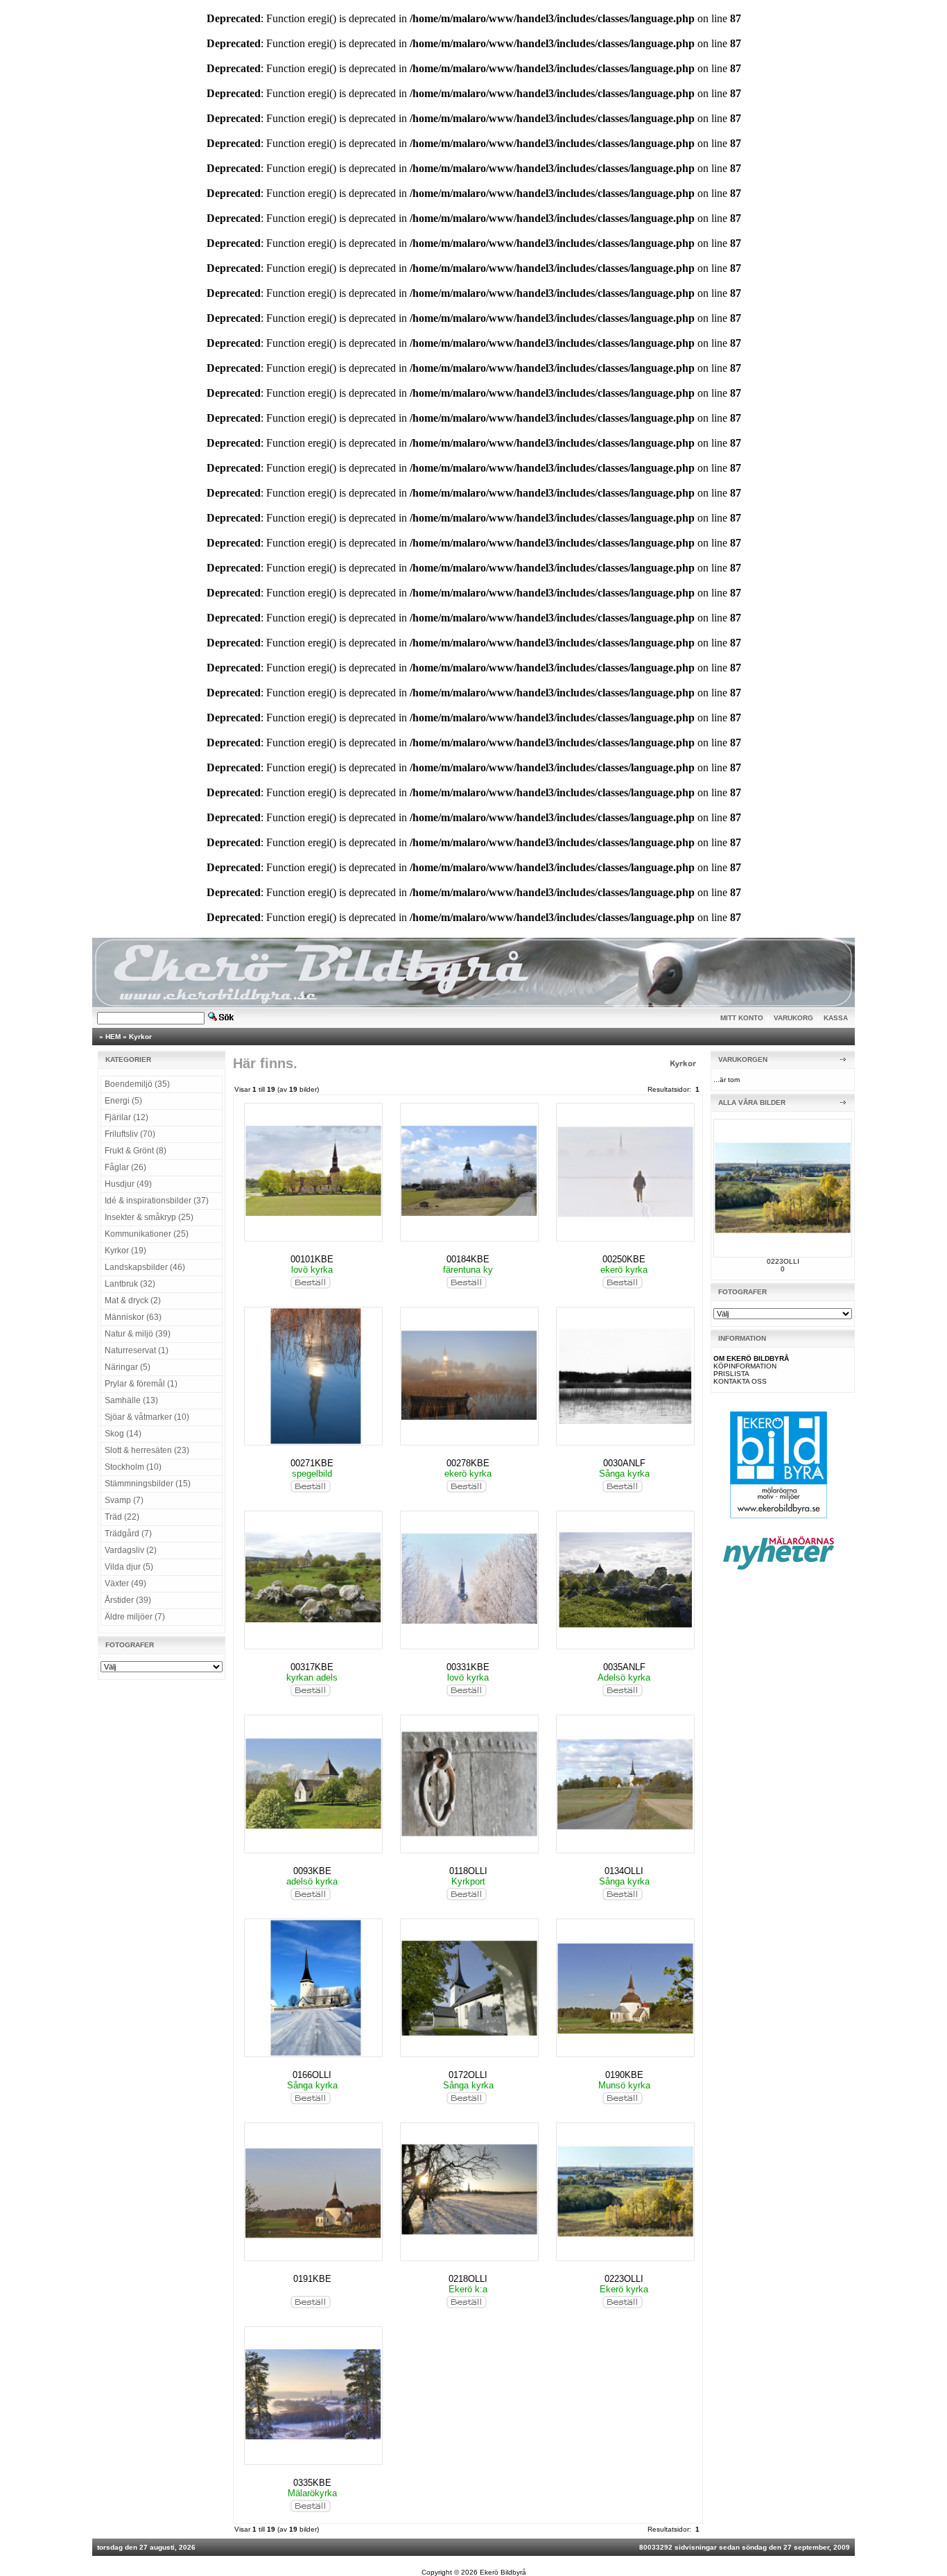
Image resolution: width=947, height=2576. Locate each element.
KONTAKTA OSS (740, 1381)
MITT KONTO (742, 1018)
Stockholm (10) (133, 1467)
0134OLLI (624, 1871)
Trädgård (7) (128, 1534)
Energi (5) (123, 1101)
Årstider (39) (128, 1600)
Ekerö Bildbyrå (503, 2572)
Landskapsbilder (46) (145, 1267)
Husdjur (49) (128, 1184)
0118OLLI (468, 1871)
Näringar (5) (128, 1367)
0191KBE (312, 2279)
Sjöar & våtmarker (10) (147, 1417)
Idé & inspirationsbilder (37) (157, 1201)
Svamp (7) (124, 1500)
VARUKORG (793, 1018)
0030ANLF (624, 1463)
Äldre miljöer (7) (135, 1617)
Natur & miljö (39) (138, 1334)
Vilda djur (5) (129, 1567)
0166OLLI (312, 2075)
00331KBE (468, 1667)
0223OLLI (624, 2279)
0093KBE (312, 1871)
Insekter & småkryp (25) (149, 1217)
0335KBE (312, 2483)
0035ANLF (624, 1667)
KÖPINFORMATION (745, 1366)
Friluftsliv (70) (130, 1134)
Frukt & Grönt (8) (136, 1151)
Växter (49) (125, 1583)
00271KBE (312, 1463)
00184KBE (468, 1259)
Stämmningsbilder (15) (148, 1484)
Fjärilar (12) (127, 1117)
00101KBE (312, 1259)
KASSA (836, 1018)
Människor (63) (133, 1317)
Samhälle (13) (131, 1400)
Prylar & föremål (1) (141, 1384)
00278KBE (468, 1463)
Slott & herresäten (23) (147, 1450)
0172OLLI (468, 2075)
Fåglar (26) (125, 1167)
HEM (113, 1037)
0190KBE (624, 2075)
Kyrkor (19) (125, 1251)
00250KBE (624, 1259)
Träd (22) (122, 1517)
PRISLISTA (731, 1374)
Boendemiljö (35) (137, 1084)
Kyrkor (140, 1037)
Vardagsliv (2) (131, 1550)
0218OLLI (468, 2279)
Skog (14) (123, 1434)
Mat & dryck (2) (133, 1300)
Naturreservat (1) (137, 1350)
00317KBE (312, 1667)
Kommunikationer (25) (147, 1234)
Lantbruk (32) (130, 1284)
